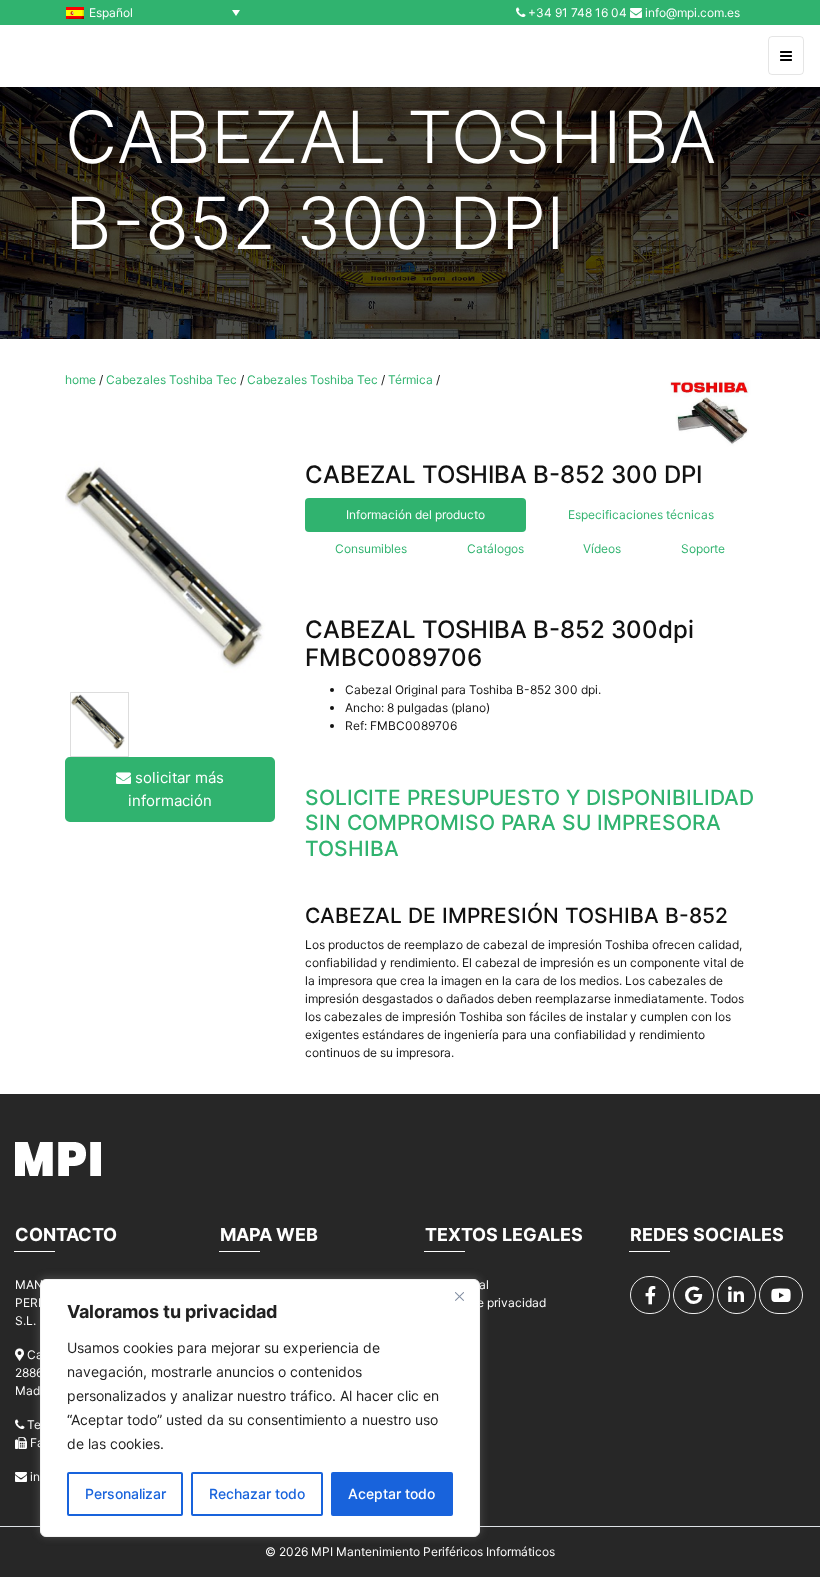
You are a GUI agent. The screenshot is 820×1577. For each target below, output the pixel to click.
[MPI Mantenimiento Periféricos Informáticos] (59, 56)
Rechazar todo (257, 1493)
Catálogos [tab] (495, 548)
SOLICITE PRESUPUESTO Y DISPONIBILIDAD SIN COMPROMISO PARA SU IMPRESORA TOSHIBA (529, 822)
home (80, 379)
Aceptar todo (391, 1493)
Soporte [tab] (703, 548)
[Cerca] (459, 1296)
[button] (158, 12)
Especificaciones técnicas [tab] (641, 514)
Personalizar (125, 1493)
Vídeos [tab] (602, 548)
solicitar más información (176, 789)
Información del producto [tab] (415, 514)
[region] (260, 1408)
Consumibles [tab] (371, 548)
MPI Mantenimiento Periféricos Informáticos (433, 1551)
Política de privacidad (485, 1302)
